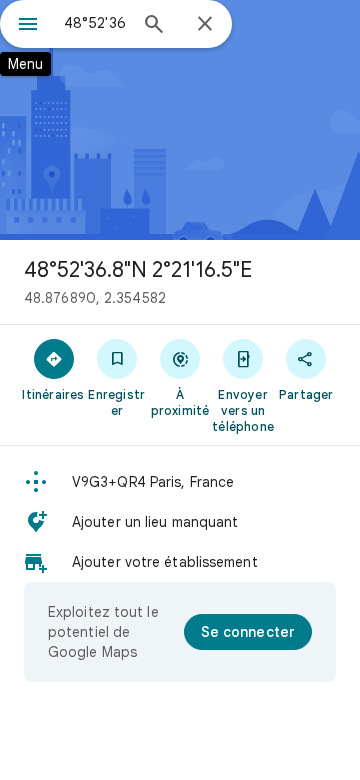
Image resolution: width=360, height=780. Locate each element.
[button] (180, 482)
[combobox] (95, 23)
